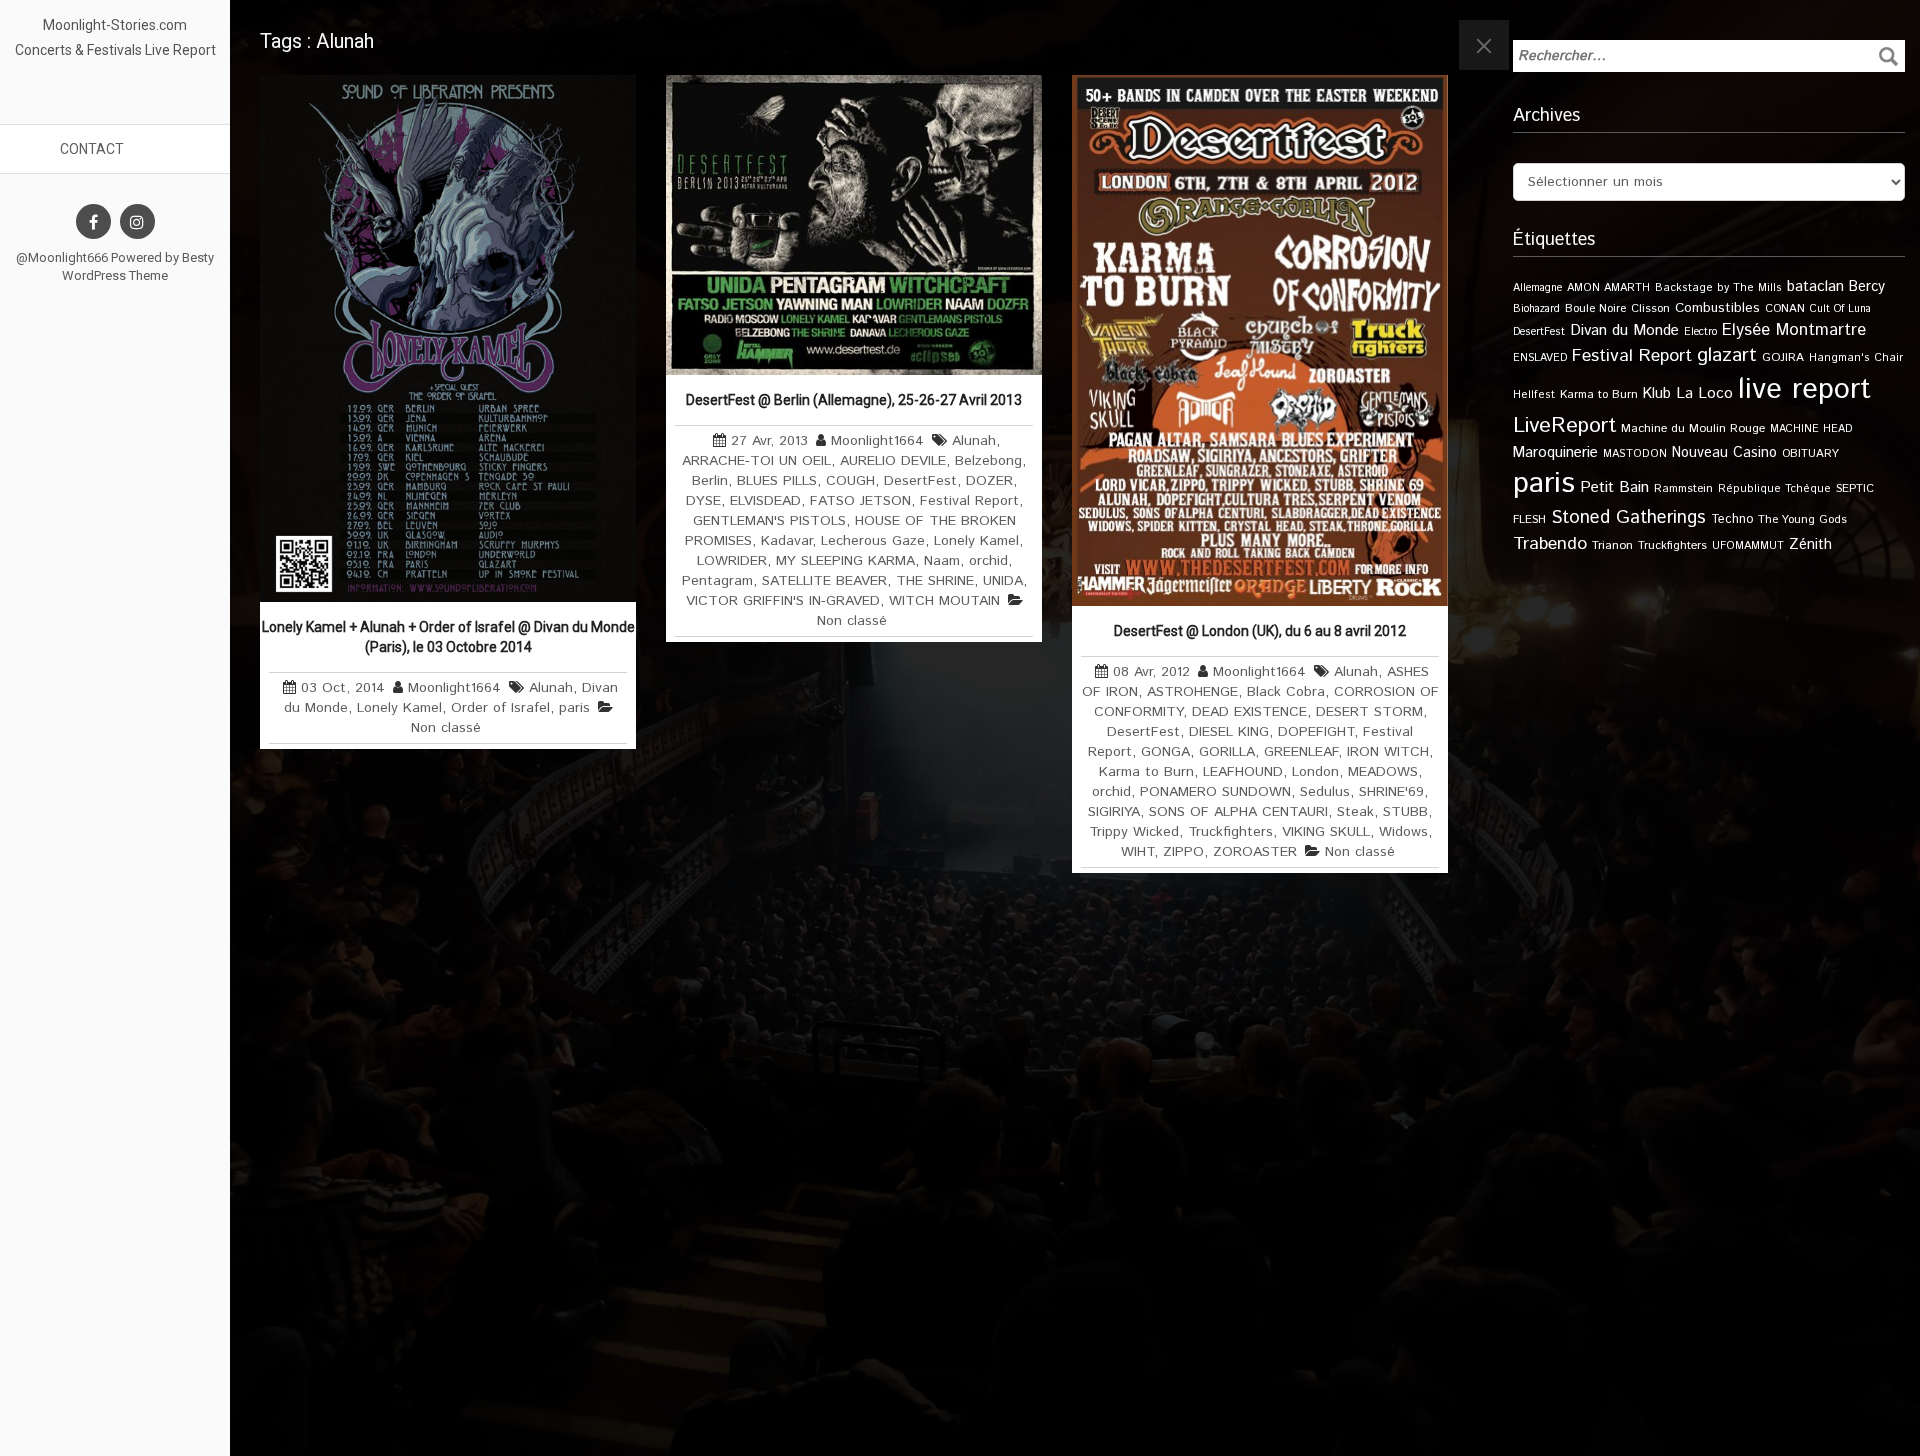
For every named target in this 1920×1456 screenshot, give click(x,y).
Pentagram (717, 581)
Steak (1355, 812)
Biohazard (1536, 309)
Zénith (1810, 545)
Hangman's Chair (1856, 358)
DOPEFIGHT (1316, 732)
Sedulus (1325, 792)
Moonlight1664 (454, 688)
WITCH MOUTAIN (944, 601)
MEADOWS (1383, 772)
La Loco (1704, 394)
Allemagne (1537, 288)
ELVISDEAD (765, 501)
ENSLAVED (1540, 358)
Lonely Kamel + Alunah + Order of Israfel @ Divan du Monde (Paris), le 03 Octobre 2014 (448, 637)
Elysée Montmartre (1794, 330)
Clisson (1650, 308)
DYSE (703, 501)
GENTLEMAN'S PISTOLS (769, 521)
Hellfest (1534, 395)
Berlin (710, 481)
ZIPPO (1183, 852)
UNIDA (1003, 581)
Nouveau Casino (1724, 453)
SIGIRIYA (1114, 812)
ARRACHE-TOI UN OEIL (756, 461)
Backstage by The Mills (1718, 288)
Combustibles (1717, 308)
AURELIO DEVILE (893, 461)
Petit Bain (1614, 487)
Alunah (551, 688)
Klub (1657, 393)
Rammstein (1683, 488)
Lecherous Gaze (873, 541)
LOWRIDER (732, 561)
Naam (942, 561)
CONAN (1785, 308)
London (1315, 772)
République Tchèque (1774, 489)
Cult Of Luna (1840, 309)
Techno (1732, 519)
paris (574, 708)
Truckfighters (1230, 832)
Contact (92, 149)
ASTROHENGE (1192, 692)
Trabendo (1550, 544)
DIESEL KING (1229, 732)
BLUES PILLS (777, 481)
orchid (988, 561)
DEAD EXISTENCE (1249, 712)
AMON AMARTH (1608, 288)
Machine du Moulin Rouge (1693, 428)
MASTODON (1635, 454)
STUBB (1405, 812)
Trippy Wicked (1134, 832)
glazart (1727, 355)
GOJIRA (1783, 357)
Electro (1700, 332)
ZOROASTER (1255, 852)
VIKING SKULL (1326, 832)
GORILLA (1227, 752)
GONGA (1165, 752)
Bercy (1867, 287)
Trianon (1612, 545)
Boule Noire (1595, 308)
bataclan (1815, 287)
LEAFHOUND (1243, 772)
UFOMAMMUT (1748, 546)
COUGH (850, 481)
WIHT (1137, 852)
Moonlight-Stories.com (115, 25)
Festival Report (969, 501)
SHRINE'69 (1391, 792)
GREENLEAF (1301, 752)
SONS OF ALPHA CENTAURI (1238, 812)
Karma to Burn (1146, 772)
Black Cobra (1286, 692)
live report (1804, 389)
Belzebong (988, 461)
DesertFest (920, 481)
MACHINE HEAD (1811, 429)
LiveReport (1564, 425)
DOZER (989, 481)
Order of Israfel (500, 708)
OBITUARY (1810, 453)
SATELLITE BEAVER (824, 581)
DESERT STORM (1369, 712)
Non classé (446, 728)
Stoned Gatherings (1628, 517)
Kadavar (786, 541)
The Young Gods (1802, 519)
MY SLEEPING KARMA (845, 561)
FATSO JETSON (860, 501)
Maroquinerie (1555, 452)
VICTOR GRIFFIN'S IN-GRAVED (783, 601)
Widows (1403, 832)
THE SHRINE (935, 581)
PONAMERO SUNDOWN (1215, 792)
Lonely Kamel (399, 708)
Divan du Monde (1624, 331)
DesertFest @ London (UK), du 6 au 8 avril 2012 (1260, 631)
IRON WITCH (1388, 752)
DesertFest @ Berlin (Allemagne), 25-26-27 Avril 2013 (854, 400)
